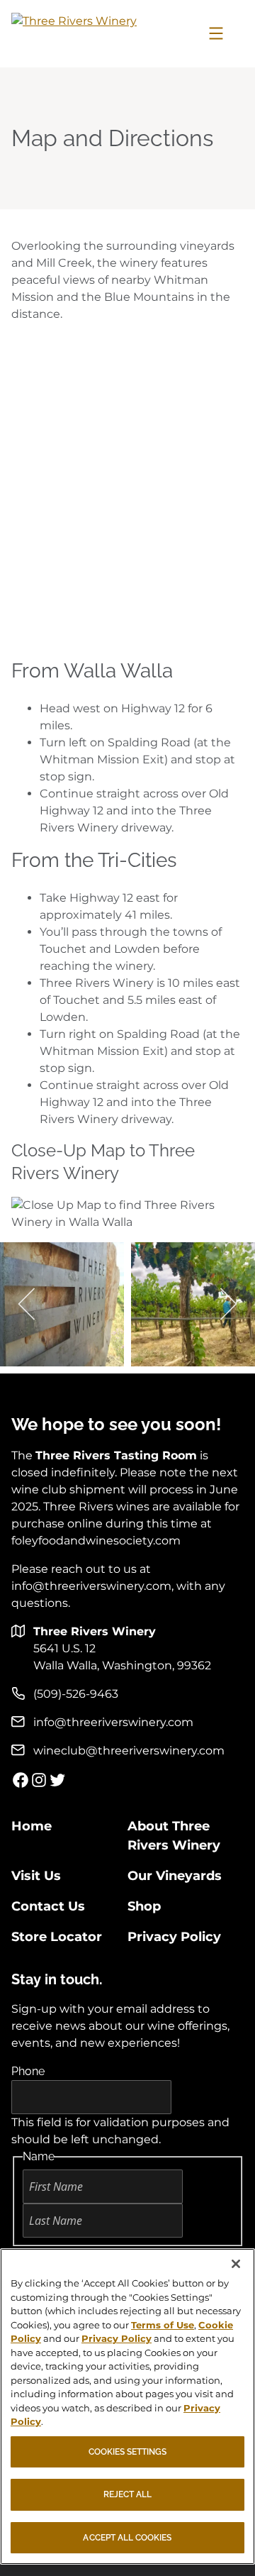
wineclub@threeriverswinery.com (129, 1751)
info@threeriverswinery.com (91, 1586)
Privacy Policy (174, 1937)
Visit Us (36, 1876)
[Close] (236, 2264)
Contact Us (48, 1906)
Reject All (128, 2494)
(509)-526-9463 (76, 1694)
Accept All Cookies (127, 2538)
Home (32, 1826)
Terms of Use (163, 2325)
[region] (127, 2406)
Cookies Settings (128, 2452)
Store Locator (57, 1937)
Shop (144, 1906)
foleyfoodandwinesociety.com (96, 1541)
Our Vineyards (175, 1876)
